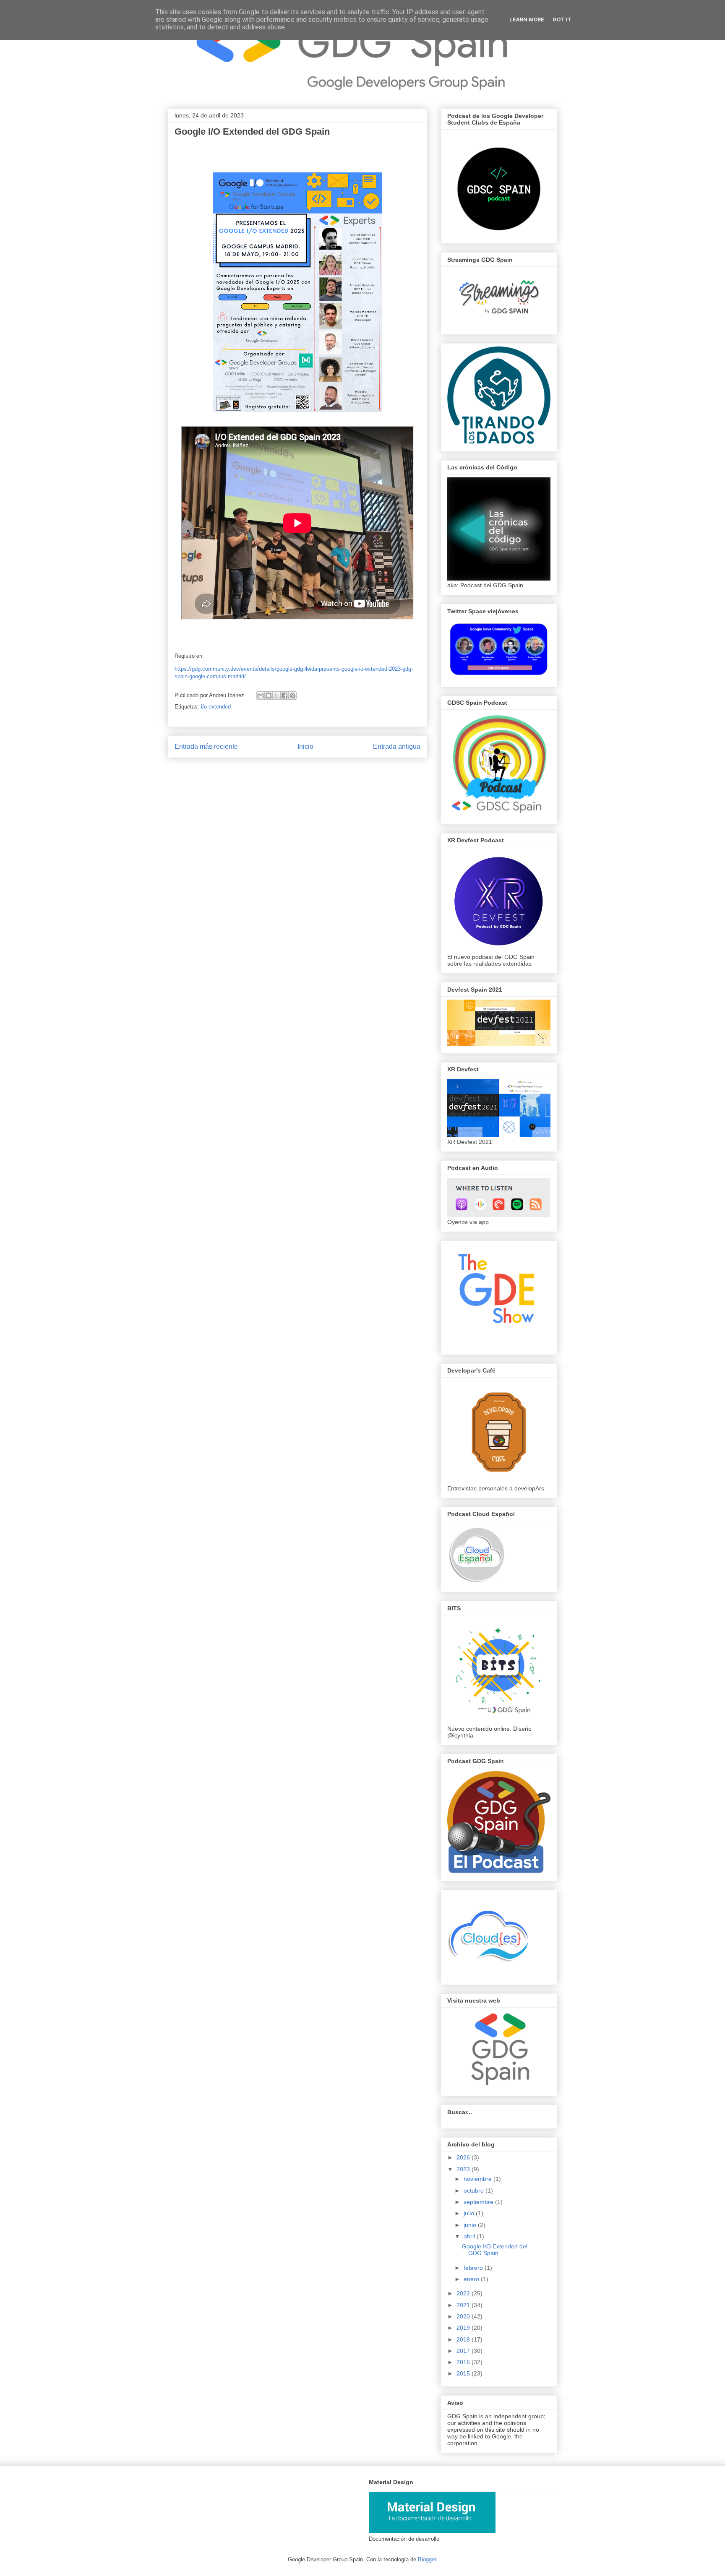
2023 (464, 2169)
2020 (464, 2316)
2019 (464, 2328)
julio (470, 2213)
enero (472, 2279)
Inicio (305, 746)
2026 (464, 2157)
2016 (464, 2362)
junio (471, 2225)
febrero (474, 2268)
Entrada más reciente (206, 746)
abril (470, 2236)
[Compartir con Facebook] (284, 695)
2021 (464, 2305)
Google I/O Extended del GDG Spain (495, 2250)
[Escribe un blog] (269, 695)
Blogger (427, 2559)
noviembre (479, 2179)
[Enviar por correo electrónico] (261, 695)
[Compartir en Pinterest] (292, 695)
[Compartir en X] (276, 695)
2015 (464, 2373)
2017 (464, 2351)
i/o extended (216, 707)
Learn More (527, 20)
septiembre (479, 2202)
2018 (464, 2339)
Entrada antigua (397, 746)
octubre (475, 2191)
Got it (562, 20)
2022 (464, 2293)
